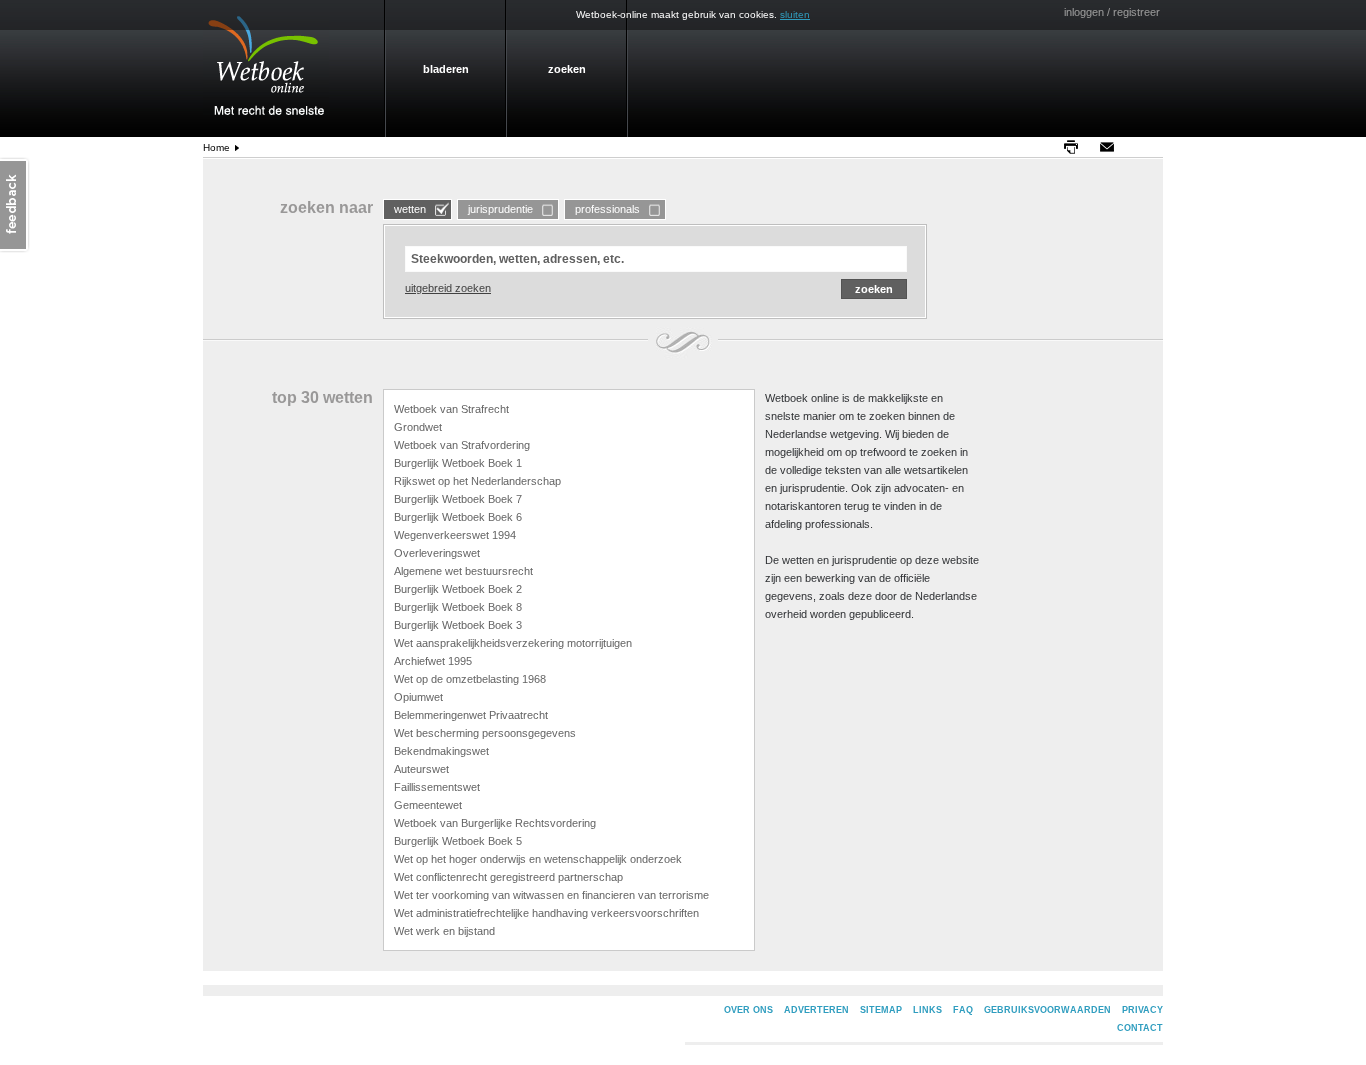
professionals (607, 209)
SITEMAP (881, 1010)
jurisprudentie (500, 209)
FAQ (963, 1010)
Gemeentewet (428, 805)
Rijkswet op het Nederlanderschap (477, 481)
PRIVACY (1142, 1010)
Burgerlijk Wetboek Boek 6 (458, 517)
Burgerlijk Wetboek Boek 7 (458, 499)
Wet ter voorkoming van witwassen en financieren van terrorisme (551, 895)
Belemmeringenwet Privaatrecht (471, 715)
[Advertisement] (1228, 456)
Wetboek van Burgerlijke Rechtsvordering (495, 823)
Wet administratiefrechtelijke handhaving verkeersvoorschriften (546, 913)
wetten (410, 209)
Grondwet (418, 427)
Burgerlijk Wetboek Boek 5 (458, 841)
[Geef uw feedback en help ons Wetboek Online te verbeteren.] (15, 205)
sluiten (795, 14)
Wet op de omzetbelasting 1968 (470, 679)
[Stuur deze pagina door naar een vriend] (1112, 147)
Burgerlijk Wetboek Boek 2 (458, 589)
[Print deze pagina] (1076, 147)
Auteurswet (421, 769)
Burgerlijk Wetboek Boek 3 (458, 625)
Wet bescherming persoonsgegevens (485, 733)
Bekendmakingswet (441, 751)
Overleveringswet (437, 553)
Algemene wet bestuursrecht (463, 571)
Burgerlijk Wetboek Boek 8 (458, 607)
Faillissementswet (437, 787)
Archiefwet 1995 (433, 661)
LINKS (927, 1010)
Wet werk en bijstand (444, 931)
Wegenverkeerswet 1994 (455, 535)
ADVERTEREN (816, 1010)
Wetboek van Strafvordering (462, 445)
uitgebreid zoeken (448, 288)
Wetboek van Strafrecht (451, 409)
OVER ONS (748, 1010)
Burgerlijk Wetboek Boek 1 (458, 463)
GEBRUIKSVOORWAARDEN (1047, 1010)
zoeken (567, 69)
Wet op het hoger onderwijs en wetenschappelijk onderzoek (538, 859)
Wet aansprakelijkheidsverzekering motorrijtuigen (513, 643)
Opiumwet (418, 697)
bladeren (446, 69)
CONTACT (1140, 1028)
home (216, 147)
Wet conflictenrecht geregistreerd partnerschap (508, 877)
